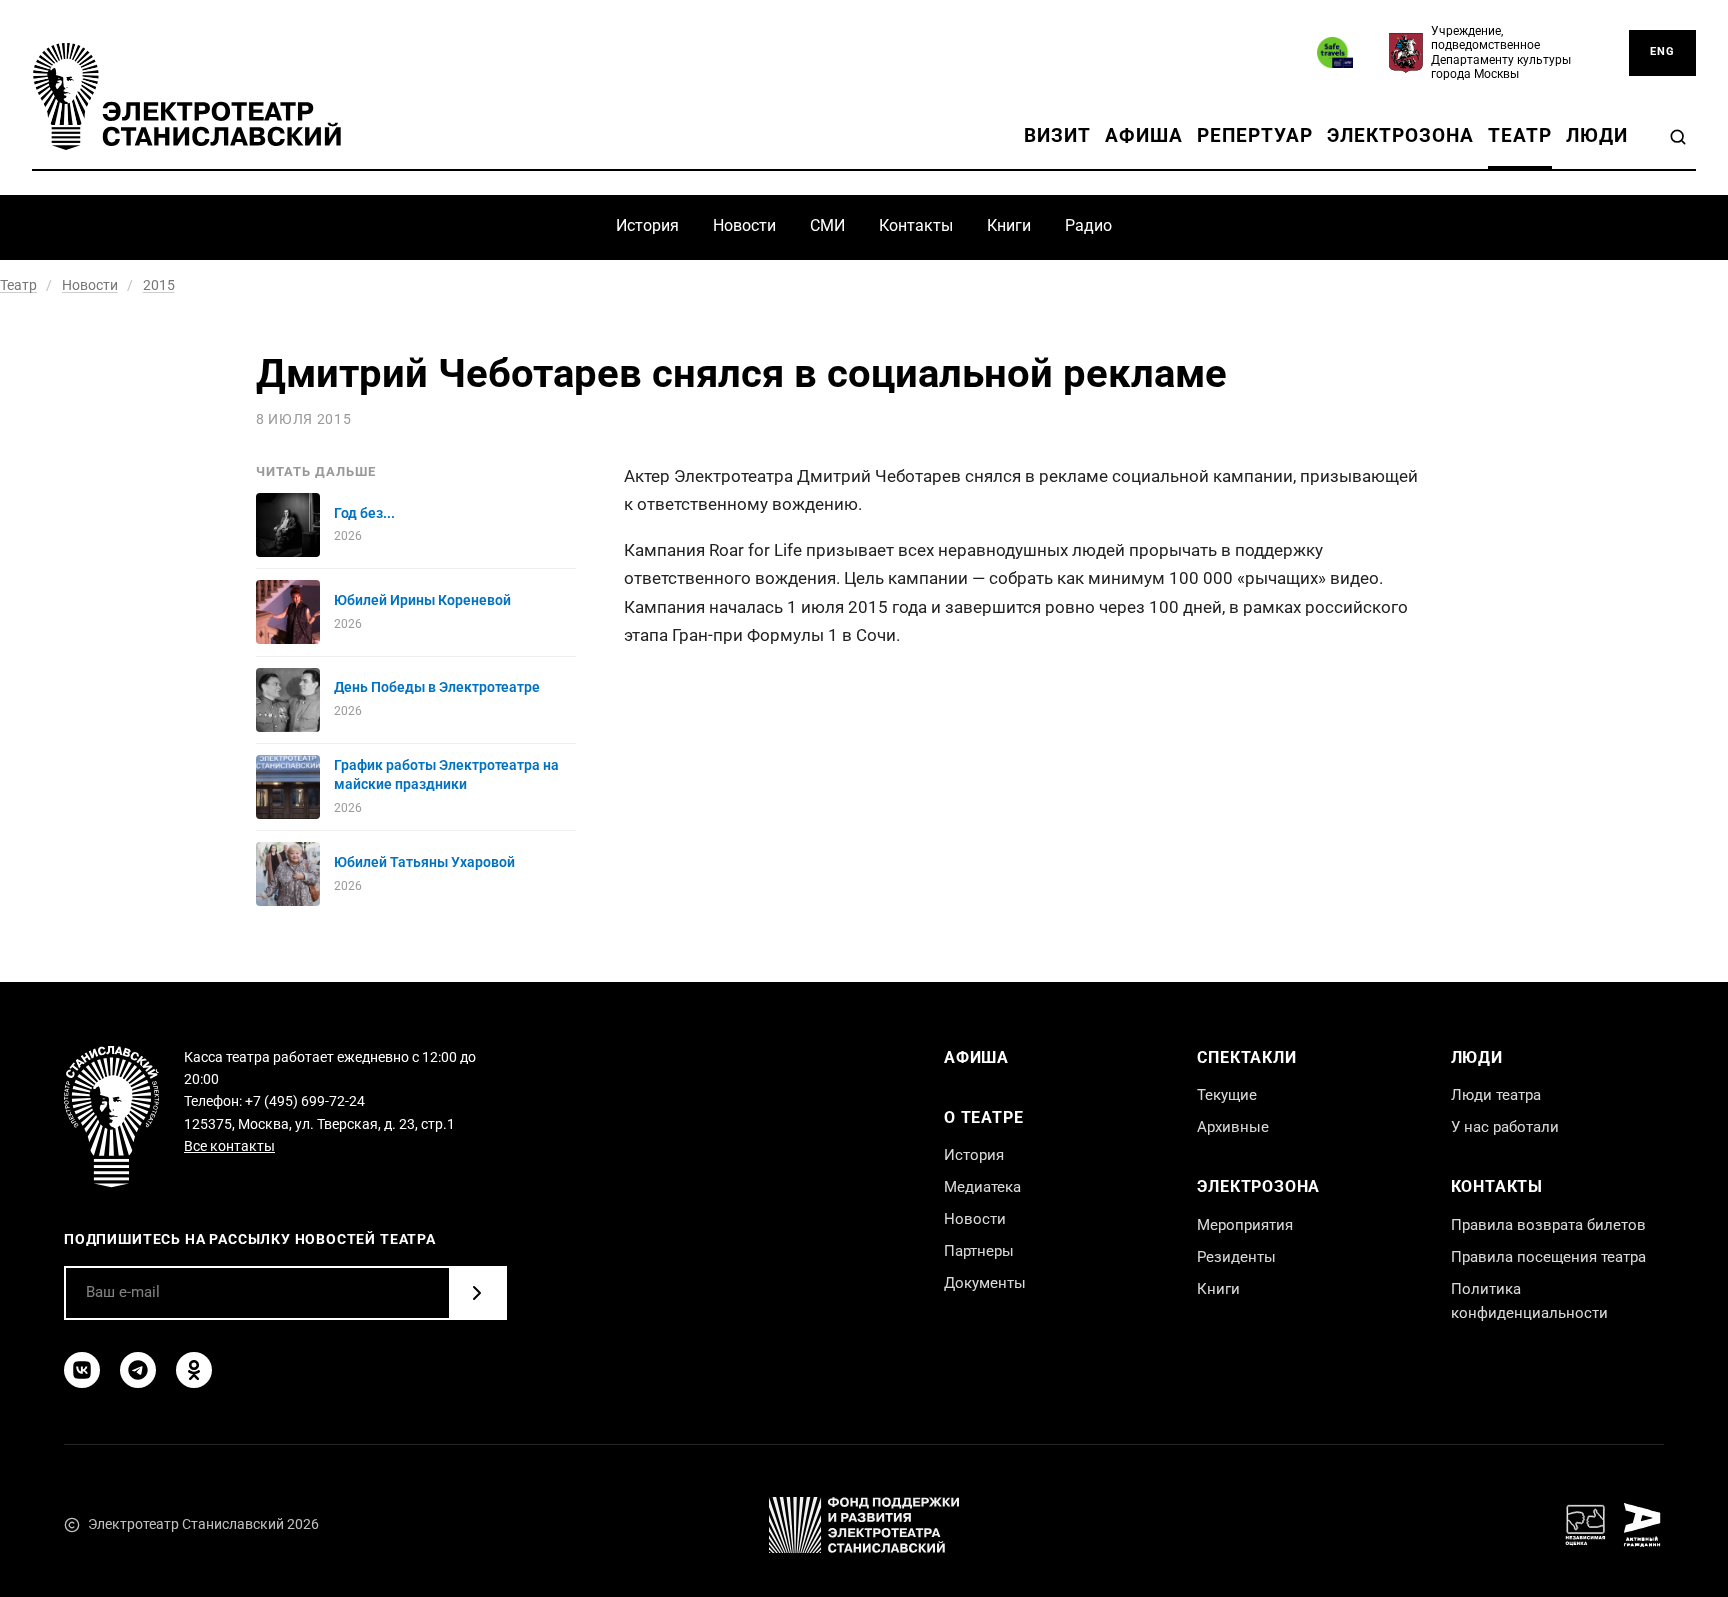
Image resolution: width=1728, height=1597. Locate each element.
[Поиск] (1678, 137)
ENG (1662, 51)
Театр (1520, 135)
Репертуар (1255, 135)
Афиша (1144, 135)
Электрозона (1401, 135)
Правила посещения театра (1548, 1257)
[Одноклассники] (194, 1370)
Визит (1057, 135)
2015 (159, 285)
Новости (744, 225)
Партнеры (979, 1251)
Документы (985, 1283)
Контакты (916, 225)
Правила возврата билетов (1548, 1225)
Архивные (1233, 1127)
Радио (1088, 225)
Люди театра (1496, 1095)
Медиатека (982, 1187)
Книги (1009, 225)
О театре (983, 1117)
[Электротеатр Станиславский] (187, 96)
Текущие (1227, 1095)
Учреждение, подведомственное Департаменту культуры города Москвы (1501, 52)
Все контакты (229, 1146)
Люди (1597, 135)
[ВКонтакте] (82, 1370)
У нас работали (1505, 1127)
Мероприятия (1245, 1225)
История (647, 225)
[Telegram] (138, 1370)
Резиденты (1236, 1257)
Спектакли (1246, 1057)
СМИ (827, 225)
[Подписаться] (477, 1293)
